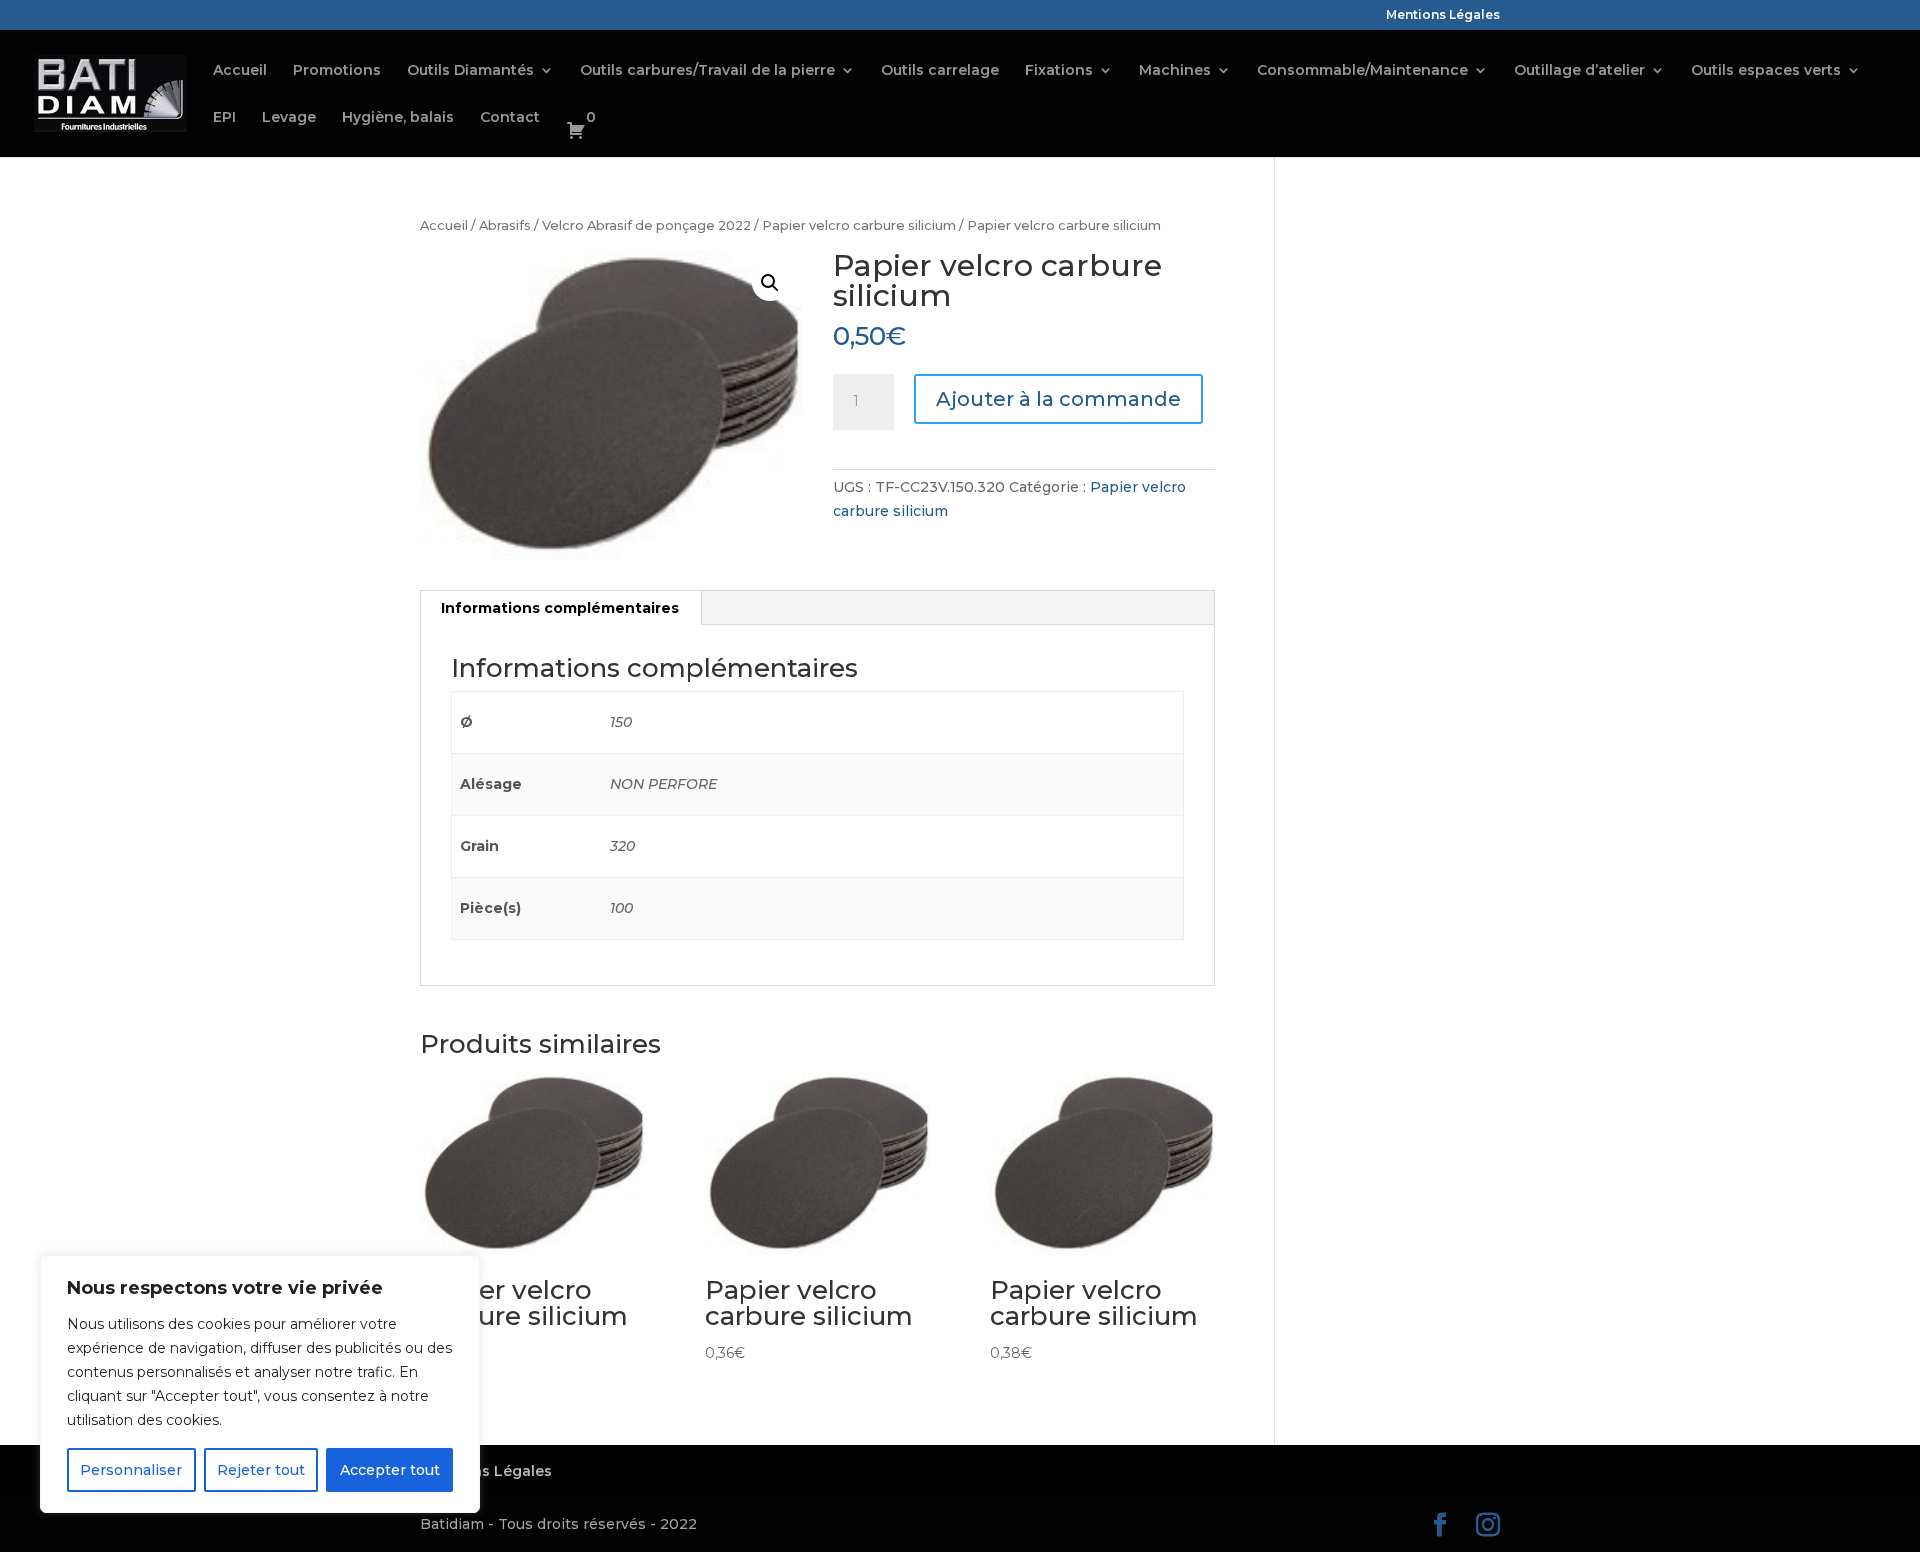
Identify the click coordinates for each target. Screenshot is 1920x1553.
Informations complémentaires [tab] (560, 608)
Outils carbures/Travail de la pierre (707, 71)
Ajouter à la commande (1058, 399)
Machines (1175, 71)
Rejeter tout (261, 1470)
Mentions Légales (1443, 15)
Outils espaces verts (1766, 71)
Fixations (1059, 71)
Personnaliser (131, 1470)
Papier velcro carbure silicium (859, 225)
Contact (510, 118)
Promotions (337, 71)
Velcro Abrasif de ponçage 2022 (646, 225)
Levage (289, 118)
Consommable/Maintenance (1362, 71)
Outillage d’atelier (1579, 71)
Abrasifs (505, 225)
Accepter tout (390, 1470)
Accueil (240, 71)
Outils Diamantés (470, 71)
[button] (770, 283)
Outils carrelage (940, 71)
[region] (260, 1384)
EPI (224, 118)
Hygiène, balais (398, 118)
